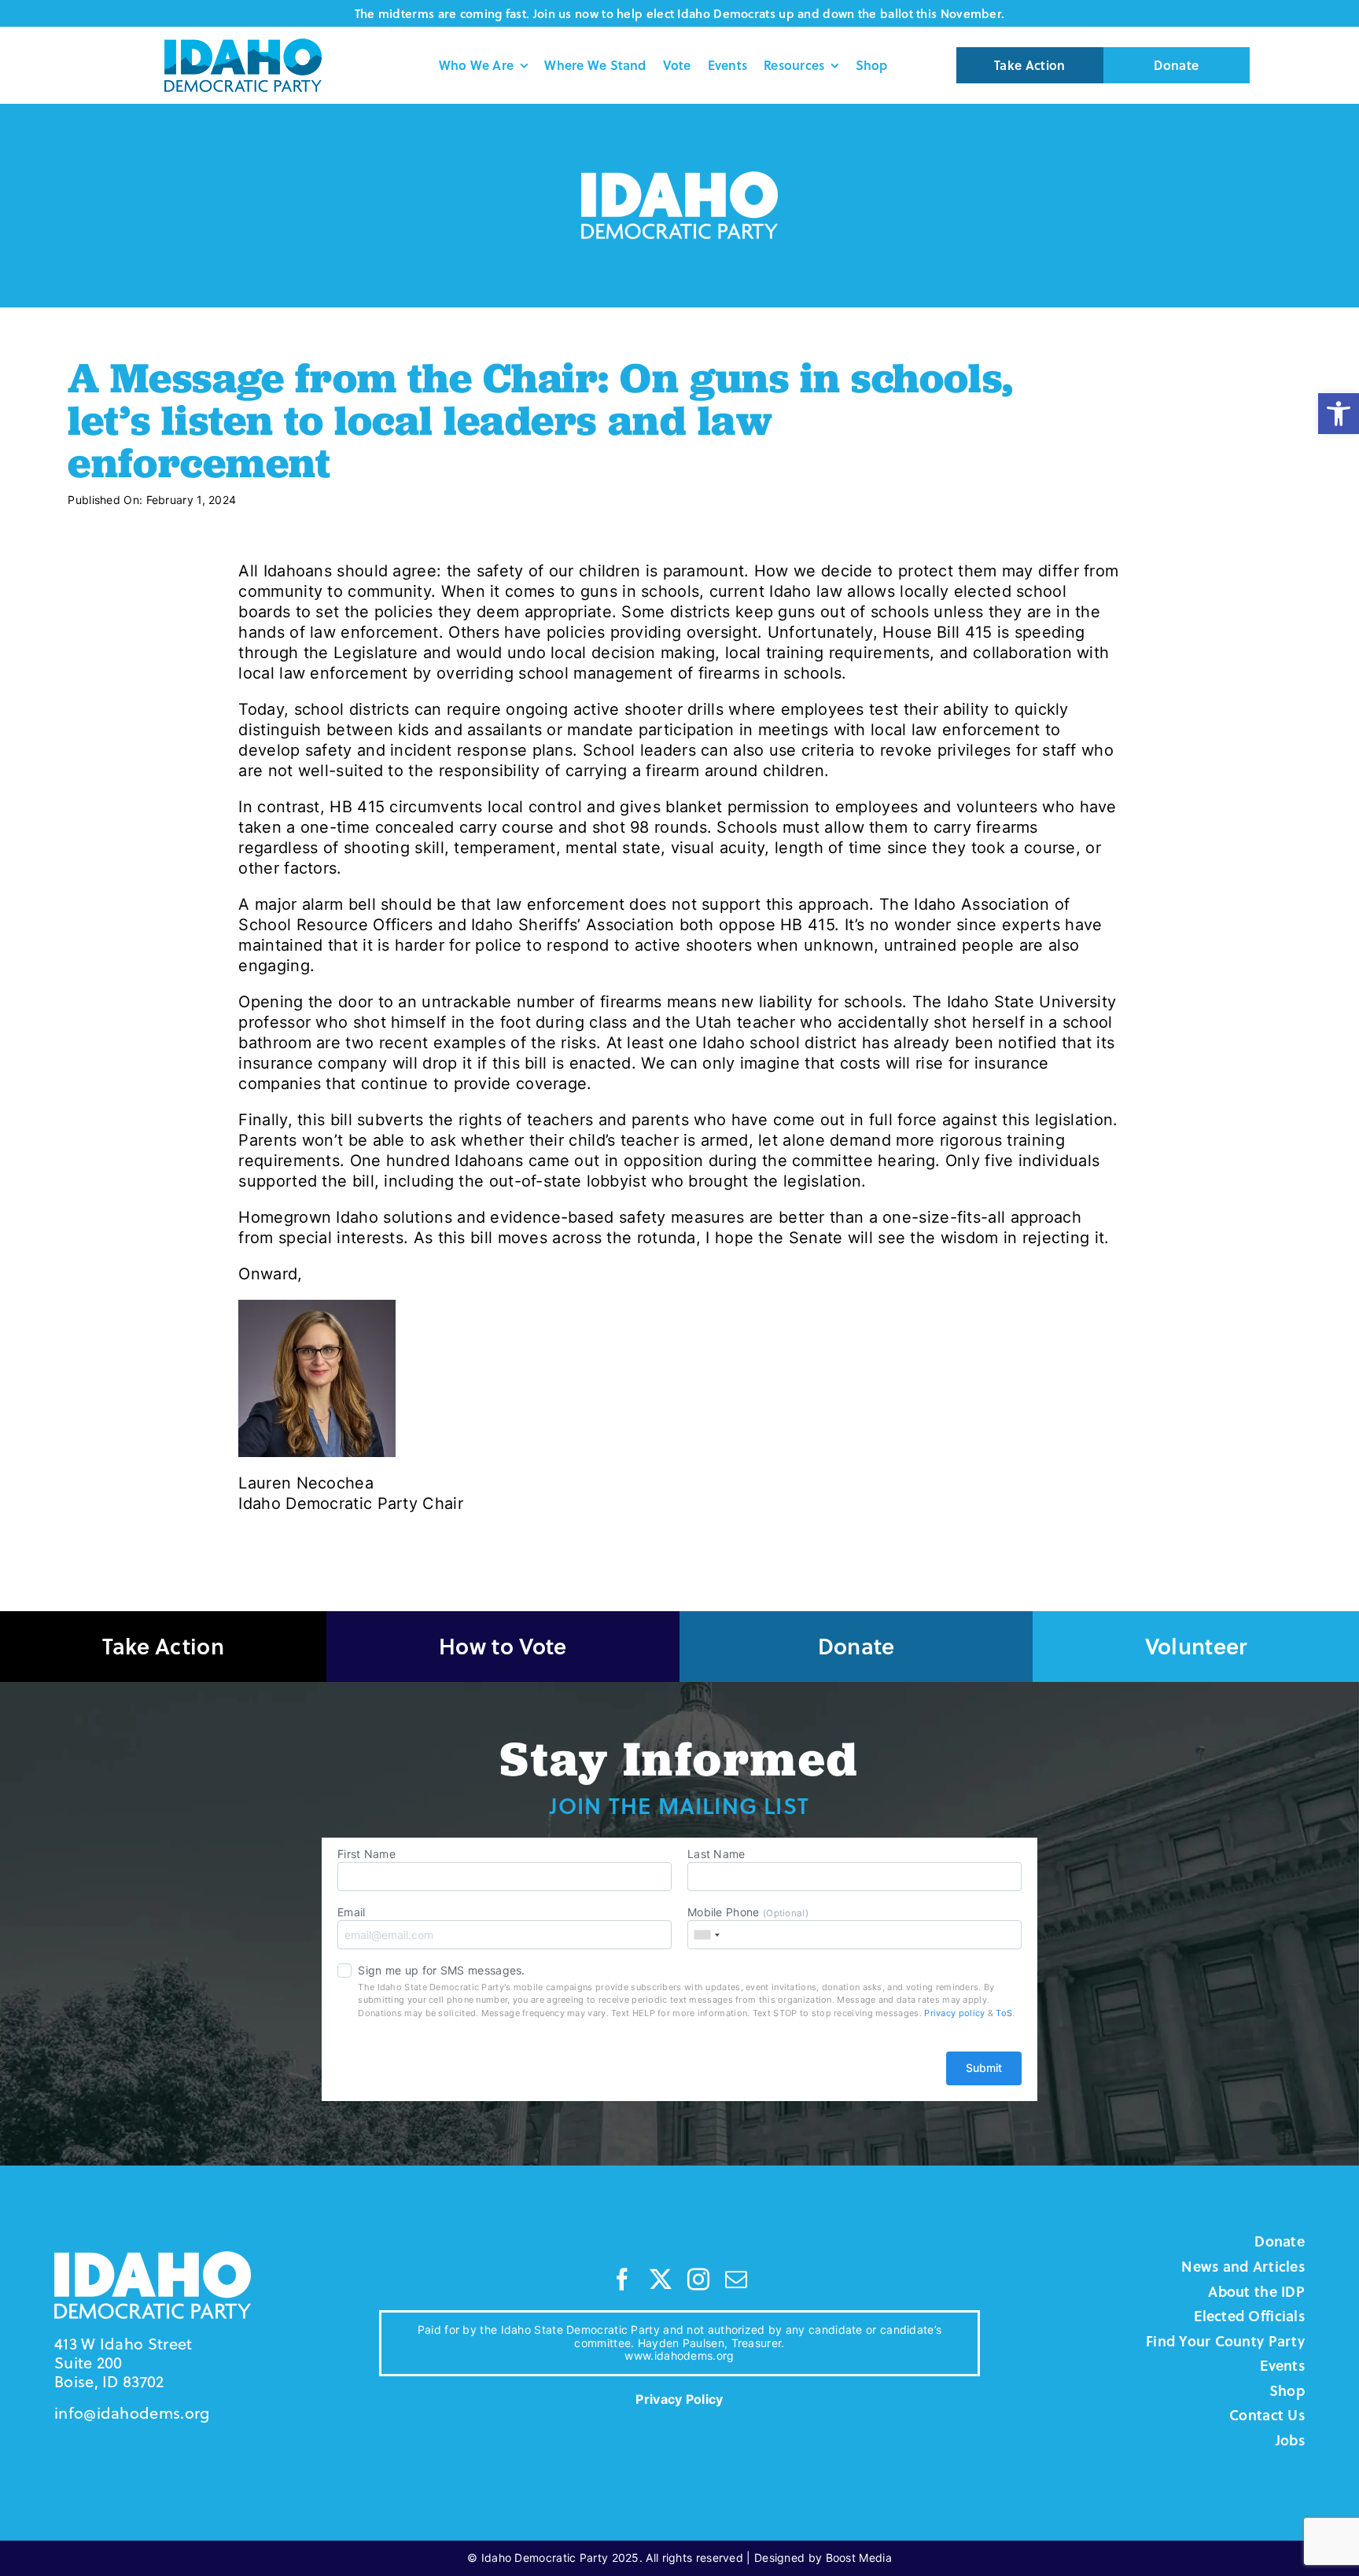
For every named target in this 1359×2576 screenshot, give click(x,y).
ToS (1004, 2013)
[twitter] (661, 2280)
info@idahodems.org (132, 2413)
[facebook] (622, 2280)
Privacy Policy (679, 2399)
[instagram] (698, 2280)
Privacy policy (954, 2013)
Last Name (716, 1854)
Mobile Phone (748, 1912)
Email (352, 1912)
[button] (1339, 414)
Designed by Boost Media (823, 2558)
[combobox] (706, 1935)
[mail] (736, 2280)
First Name (366, 1854)
